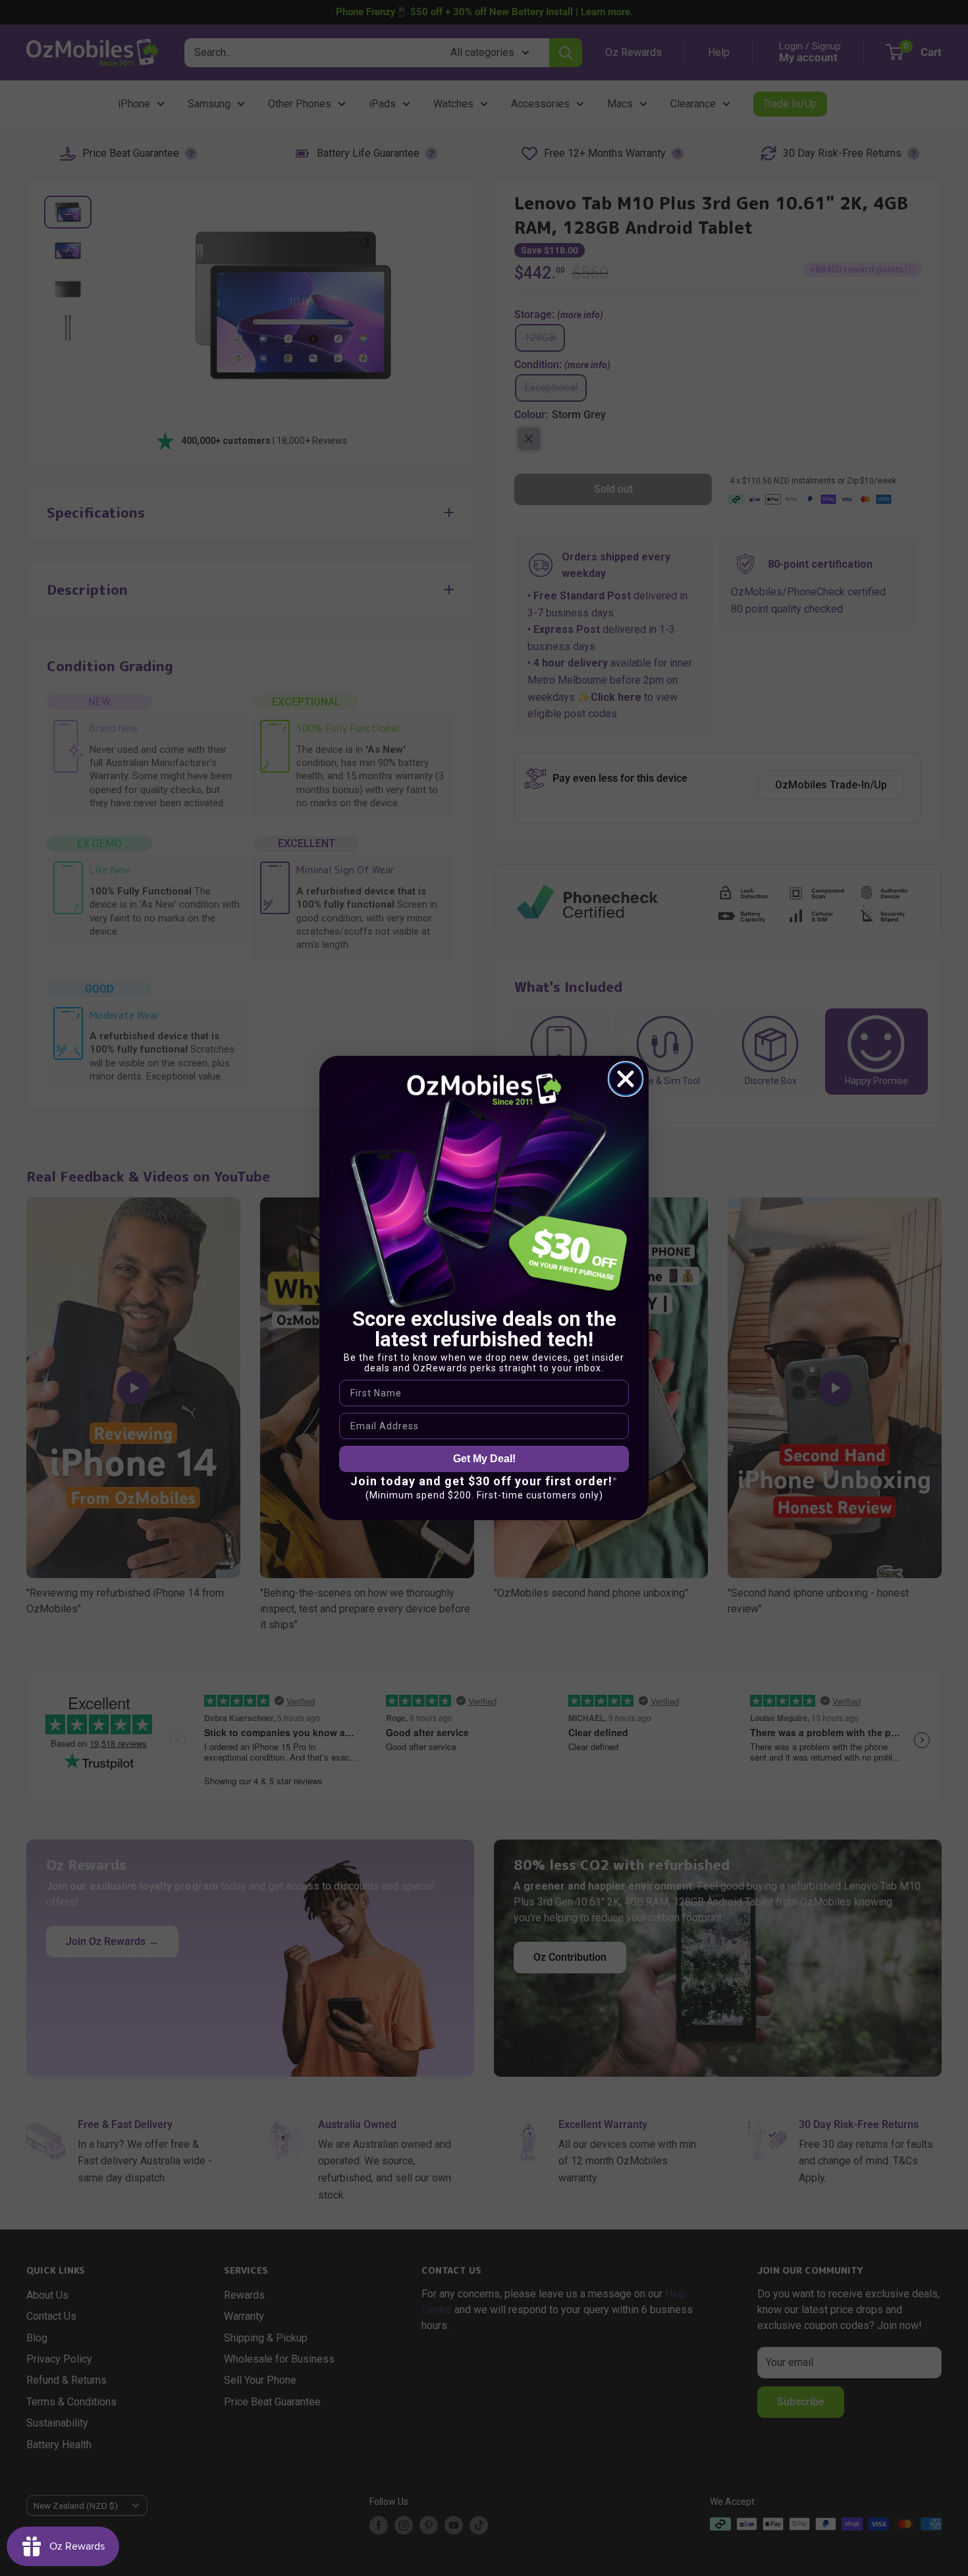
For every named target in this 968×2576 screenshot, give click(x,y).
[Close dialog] (626, 1079)
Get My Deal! (484, 1459)
